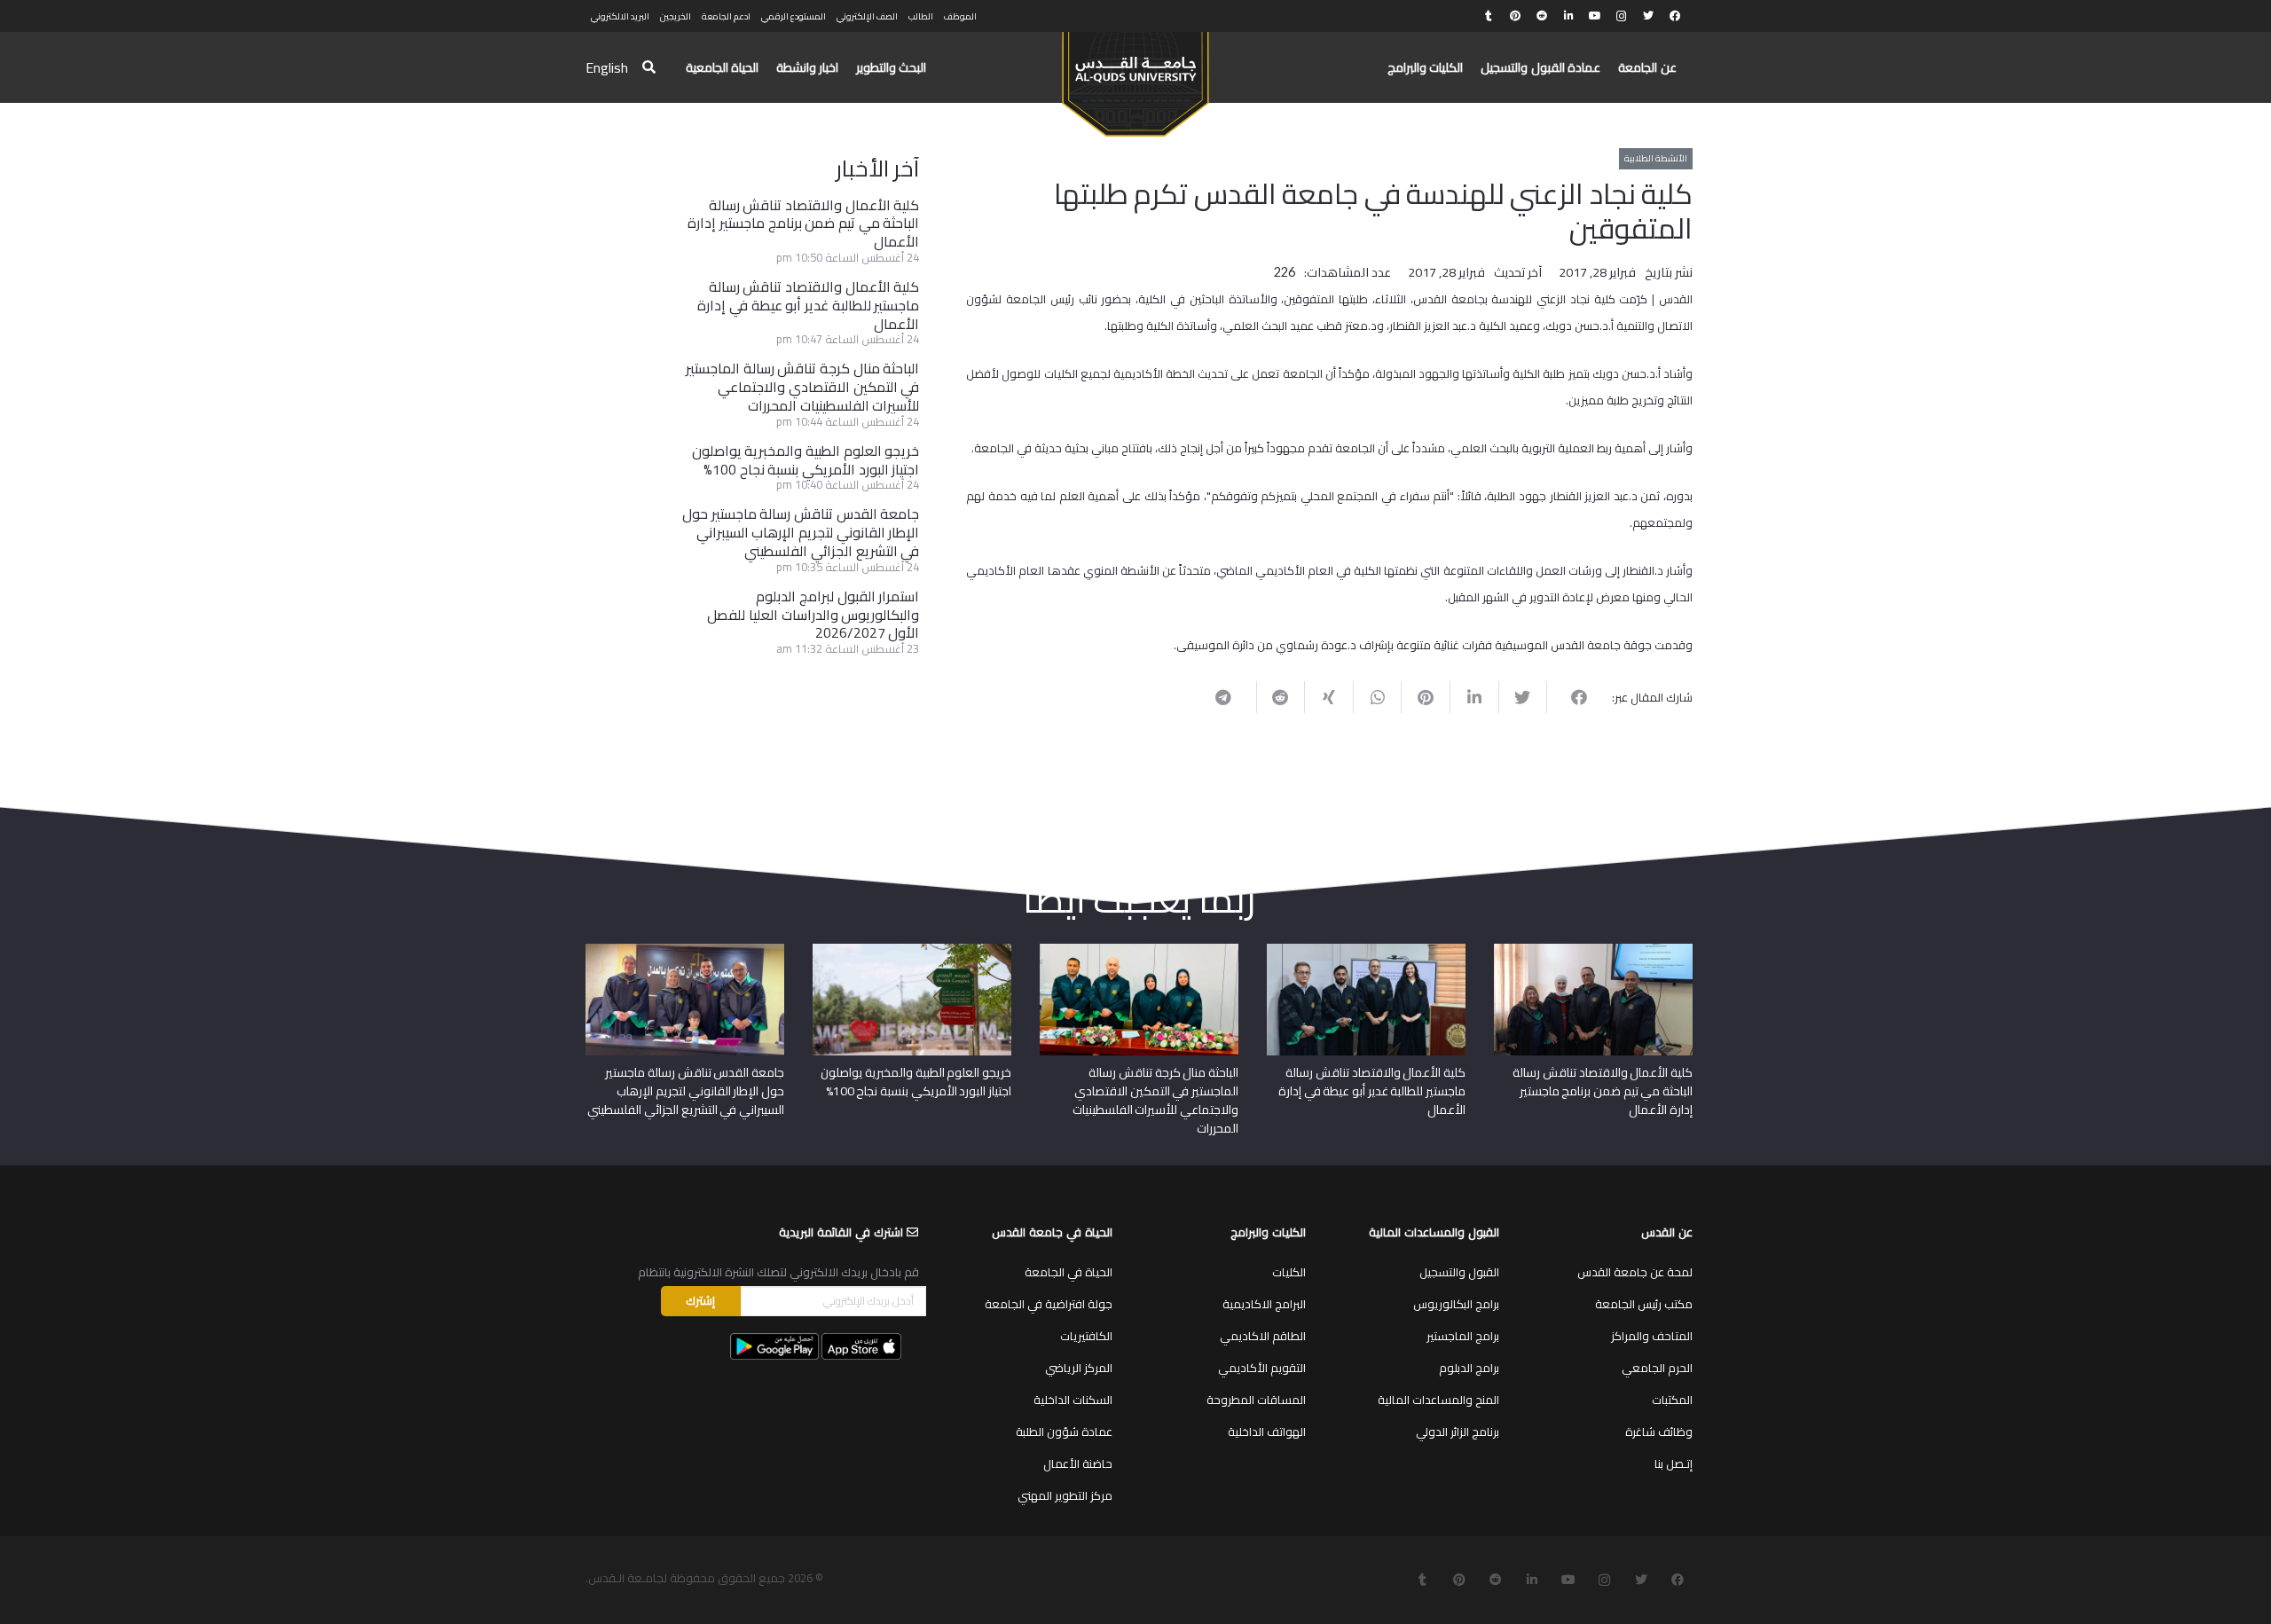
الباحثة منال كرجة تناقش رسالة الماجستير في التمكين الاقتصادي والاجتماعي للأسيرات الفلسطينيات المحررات (802, 387)
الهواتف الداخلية (1267, 1432)
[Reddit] (1542, 16)
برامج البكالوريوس (1456, 1304)
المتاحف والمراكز (1652, 1336)
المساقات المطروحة (1256, 1400)
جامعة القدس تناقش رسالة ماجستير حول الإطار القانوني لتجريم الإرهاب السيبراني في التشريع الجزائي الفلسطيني (801, 532)
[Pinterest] (1515, 16)
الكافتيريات (1086, 1336)
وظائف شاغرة (1659, 1432)
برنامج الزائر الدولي (1458, 1432)
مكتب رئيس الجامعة (1644, 1304)
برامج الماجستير (1463, 1336)
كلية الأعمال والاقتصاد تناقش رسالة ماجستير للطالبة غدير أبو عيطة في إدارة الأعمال (808, 305)
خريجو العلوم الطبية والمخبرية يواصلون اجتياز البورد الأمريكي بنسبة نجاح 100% (806, 460)
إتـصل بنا (1674, 1463)
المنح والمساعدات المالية (1438, 1400)
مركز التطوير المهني (1065, 1495)
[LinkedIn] (1568, 16)
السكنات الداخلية (1073, 1400)
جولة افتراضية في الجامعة (1049, 1304)
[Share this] (1571, 697)
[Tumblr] (1489, 16)
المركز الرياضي (1079, 1368)
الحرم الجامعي (1657, 1368)
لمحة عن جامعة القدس (1635, 1272)
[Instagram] (1622, 16)
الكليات (1289, 1272)
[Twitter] (1648, 16)
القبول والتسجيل (1459, 1272)
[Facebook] (1675, 16)
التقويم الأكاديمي (1262, 1368)
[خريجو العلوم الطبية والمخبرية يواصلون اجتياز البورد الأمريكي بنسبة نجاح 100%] (912, 950)
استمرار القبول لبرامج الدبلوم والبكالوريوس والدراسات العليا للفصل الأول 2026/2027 (813, 615)
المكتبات (1672, 1400)
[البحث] (649, 68)
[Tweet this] (1523, 697)
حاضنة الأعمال (1078, 1463)
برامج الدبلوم (1469, 1368)
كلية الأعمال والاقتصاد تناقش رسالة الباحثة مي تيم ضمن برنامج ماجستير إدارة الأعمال (803, 224)
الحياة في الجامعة (1069, 1272)
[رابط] (1135, 76)
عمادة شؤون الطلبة (1064, 1432)
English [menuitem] (607, 67)
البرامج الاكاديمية (1264, 1304)
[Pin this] (1425, 697)
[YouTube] (1595, 16)
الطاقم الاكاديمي (1263, 1336)
